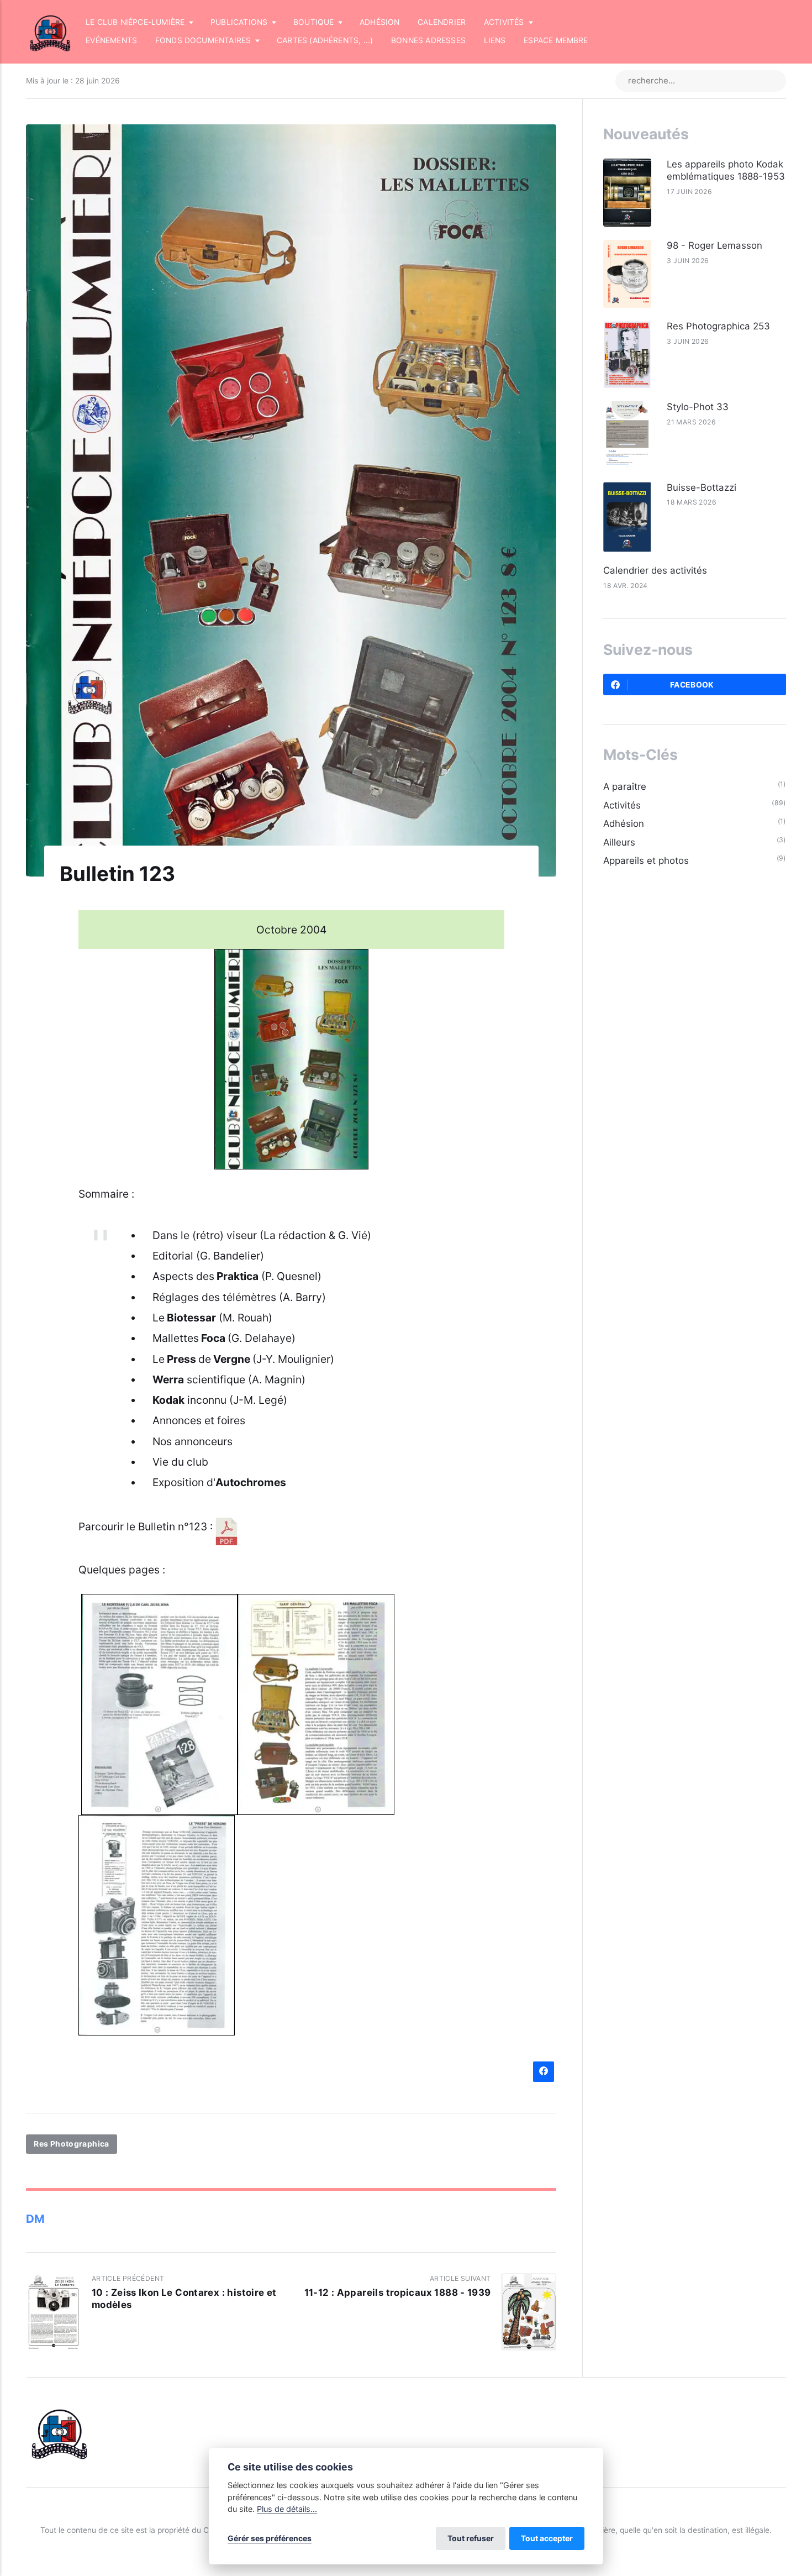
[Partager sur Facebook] (543, 2072)
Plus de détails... (287, 2509)
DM (35, 2219)
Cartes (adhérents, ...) (325, 40)
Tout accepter (547, 2538)
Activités (622, 805)
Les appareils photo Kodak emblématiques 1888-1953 (726, 170)
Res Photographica (72, 2144)
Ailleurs (619, 842)
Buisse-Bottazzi (702, 487)
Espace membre (556, 40)
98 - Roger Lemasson (715, 245)
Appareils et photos (646, 861)
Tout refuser (471, 2538)
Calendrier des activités (655, 570)
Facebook (692, 685)
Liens (495, 40)
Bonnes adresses (428, 40)
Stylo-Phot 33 (698, 407)
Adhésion (380, 22)
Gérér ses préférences (270, 2538)
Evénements (111, 40)
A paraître (625, 786)
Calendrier (442, 22)
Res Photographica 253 (718, 326)
